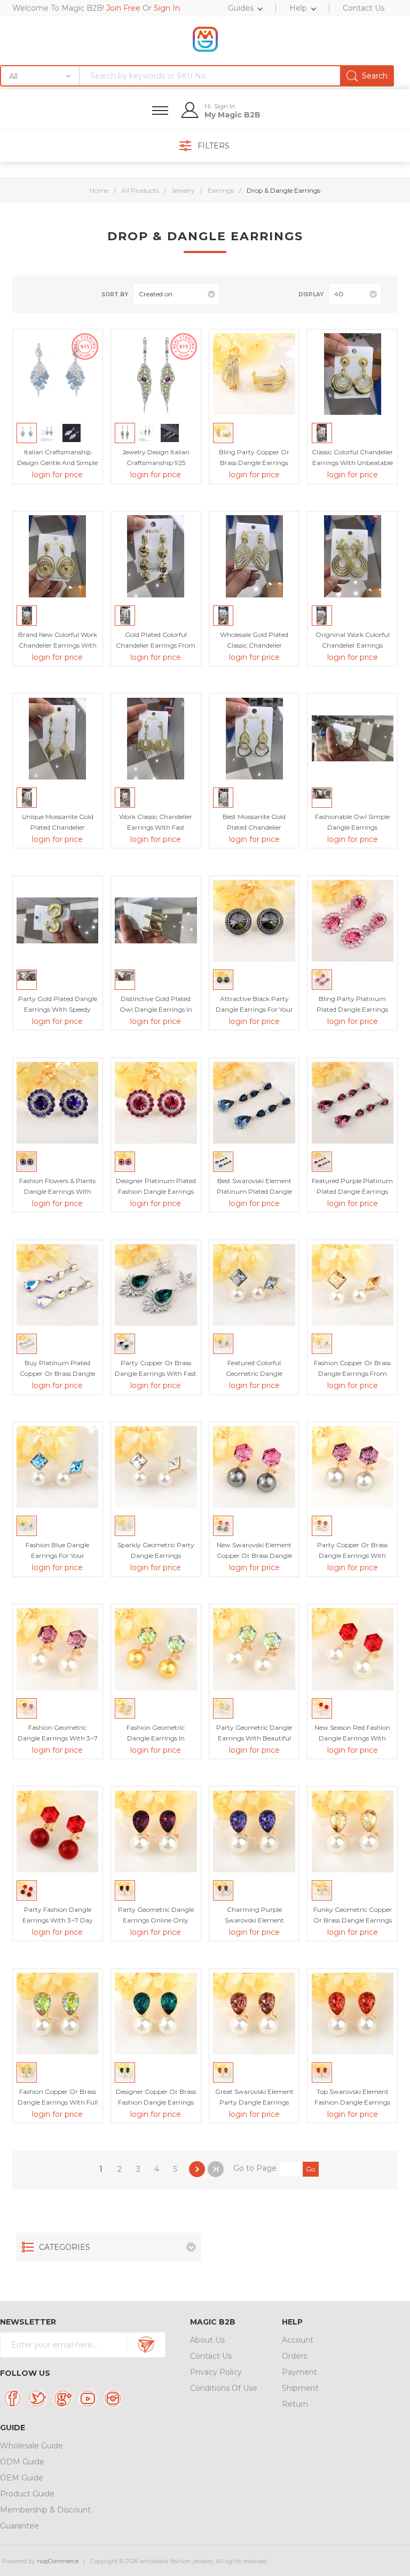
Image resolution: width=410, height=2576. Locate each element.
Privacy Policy (216, 2372)
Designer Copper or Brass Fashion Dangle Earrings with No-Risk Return (156, 2102)
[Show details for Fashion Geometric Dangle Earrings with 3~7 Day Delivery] (57, 1649)
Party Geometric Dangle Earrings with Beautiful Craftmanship (254, 1738)
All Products (140, 190)
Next (197, 2169)
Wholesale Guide (31, 2446)
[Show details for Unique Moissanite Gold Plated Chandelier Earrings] (57, 739)
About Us (207, 2340)
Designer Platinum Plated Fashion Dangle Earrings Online (156, 1191)
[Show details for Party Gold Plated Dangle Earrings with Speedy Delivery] (57, 921)
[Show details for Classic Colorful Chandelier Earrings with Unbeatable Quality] (353, 374)
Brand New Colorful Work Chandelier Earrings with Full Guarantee (58, 645)
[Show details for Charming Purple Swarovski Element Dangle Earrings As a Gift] (254, 1831)
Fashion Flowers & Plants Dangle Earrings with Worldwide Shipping (57, 1191)
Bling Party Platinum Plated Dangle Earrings (352, 1004)
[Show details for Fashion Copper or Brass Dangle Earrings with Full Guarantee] (57, 2014)
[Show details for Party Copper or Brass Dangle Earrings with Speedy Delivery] (353, 1467)
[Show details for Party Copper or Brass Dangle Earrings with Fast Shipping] (156, 1285)
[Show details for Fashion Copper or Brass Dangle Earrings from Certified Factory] (353, 1285)
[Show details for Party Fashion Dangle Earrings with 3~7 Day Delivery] (57, 1831)
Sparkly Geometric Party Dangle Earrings (156, 1550)
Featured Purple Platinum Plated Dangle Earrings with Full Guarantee (352, 1191)
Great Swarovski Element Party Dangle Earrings (254, 2097)
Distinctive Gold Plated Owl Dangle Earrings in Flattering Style (156, 1009)
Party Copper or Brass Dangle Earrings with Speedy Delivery (352, 1555)
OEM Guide (22, 2478)
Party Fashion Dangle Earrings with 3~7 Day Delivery (58, 1920)
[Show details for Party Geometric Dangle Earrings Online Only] (156, 1831)
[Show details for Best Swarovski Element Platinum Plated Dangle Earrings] (254, 1103)
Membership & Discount (45, 2510)
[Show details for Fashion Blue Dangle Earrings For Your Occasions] (57, 1467)
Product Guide (27, 2494)
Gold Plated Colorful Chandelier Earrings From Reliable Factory (156, 645)
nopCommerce (58, 2561)
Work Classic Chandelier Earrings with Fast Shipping (156, 827)
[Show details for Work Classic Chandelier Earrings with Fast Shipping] (156, 739)
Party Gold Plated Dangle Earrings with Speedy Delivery (58, 1009)
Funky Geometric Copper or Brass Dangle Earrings (353, 1915)
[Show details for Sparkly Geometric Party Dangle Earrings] (156, 1467)
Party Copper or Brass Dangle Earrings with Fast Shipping (156, 1373)
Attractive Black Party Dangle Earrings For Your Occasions (254, 1009)
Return (295, 2404)
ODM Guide (22, 2462)
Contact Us (211, 2356)
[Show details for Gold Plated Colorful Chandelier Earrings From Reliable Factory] (156, 556)
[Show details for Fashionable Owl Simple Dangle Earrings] (353, 739)
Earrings (221, 190)
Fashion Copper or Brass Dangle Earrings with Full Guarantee (58, 2102)
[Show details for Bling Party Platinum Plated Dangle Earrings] (353, 921)
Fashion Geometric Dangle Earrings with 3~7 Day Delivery (58, 1738)
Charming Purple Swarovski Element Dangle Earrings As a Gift (254, 1920)
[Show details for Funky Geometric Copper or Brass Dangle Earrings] (353, 1831)
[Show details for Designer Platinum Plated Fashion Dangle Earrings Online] (156, 1103)
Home (99, 190)
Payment (299, 2372)
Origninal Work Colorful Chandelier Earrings (353, 640)
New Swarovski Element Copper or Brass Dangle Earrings (254, 1555)
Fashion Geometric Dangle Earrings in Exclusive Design (156, 1738)
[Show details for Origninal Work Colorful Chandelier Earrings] (353, 556)
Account (298, 2340)
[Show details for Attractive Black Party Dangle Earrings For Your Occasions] (254, 921)
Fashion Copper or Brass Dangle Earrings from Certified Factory (352, 1373)
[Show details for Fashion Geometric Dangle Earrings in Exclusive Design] (156, 1649)
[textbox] (236, 76)
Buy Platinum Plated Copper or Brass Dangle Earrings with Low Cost (57, 1373)
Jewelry (183, 190)
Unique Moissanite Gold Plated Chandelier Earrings (58, 827)
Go (310, 2169)
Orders (294, 2356)
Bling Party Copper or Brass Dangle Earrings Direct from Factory (254, 463)
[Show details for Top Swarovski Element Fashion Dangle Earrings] (353, 2014)
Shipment (300, 2388)
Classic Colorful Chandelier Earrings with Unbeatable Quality (352, 463)
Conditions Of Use (224, 2388)
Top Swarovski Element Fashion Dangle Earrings (352, 2097)
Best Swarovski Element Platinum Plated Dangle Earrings (254, 1191)
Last (216, 2169)
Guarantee (19, 2526)
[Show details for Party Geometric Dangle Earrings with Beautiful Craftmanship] (254, 1649)
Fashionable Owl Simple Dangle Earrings (352, 822)
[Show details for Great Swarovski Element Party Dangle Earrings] (254, 2014)
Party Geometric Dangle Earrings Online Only (156, 1915)
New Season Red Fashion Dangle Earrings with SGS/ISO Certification (352, 1738)
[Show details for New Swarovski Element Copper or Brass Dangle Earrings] (254, 1467)
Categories (65, 2247)
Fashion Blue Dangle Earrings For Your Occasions (57, 1555)
